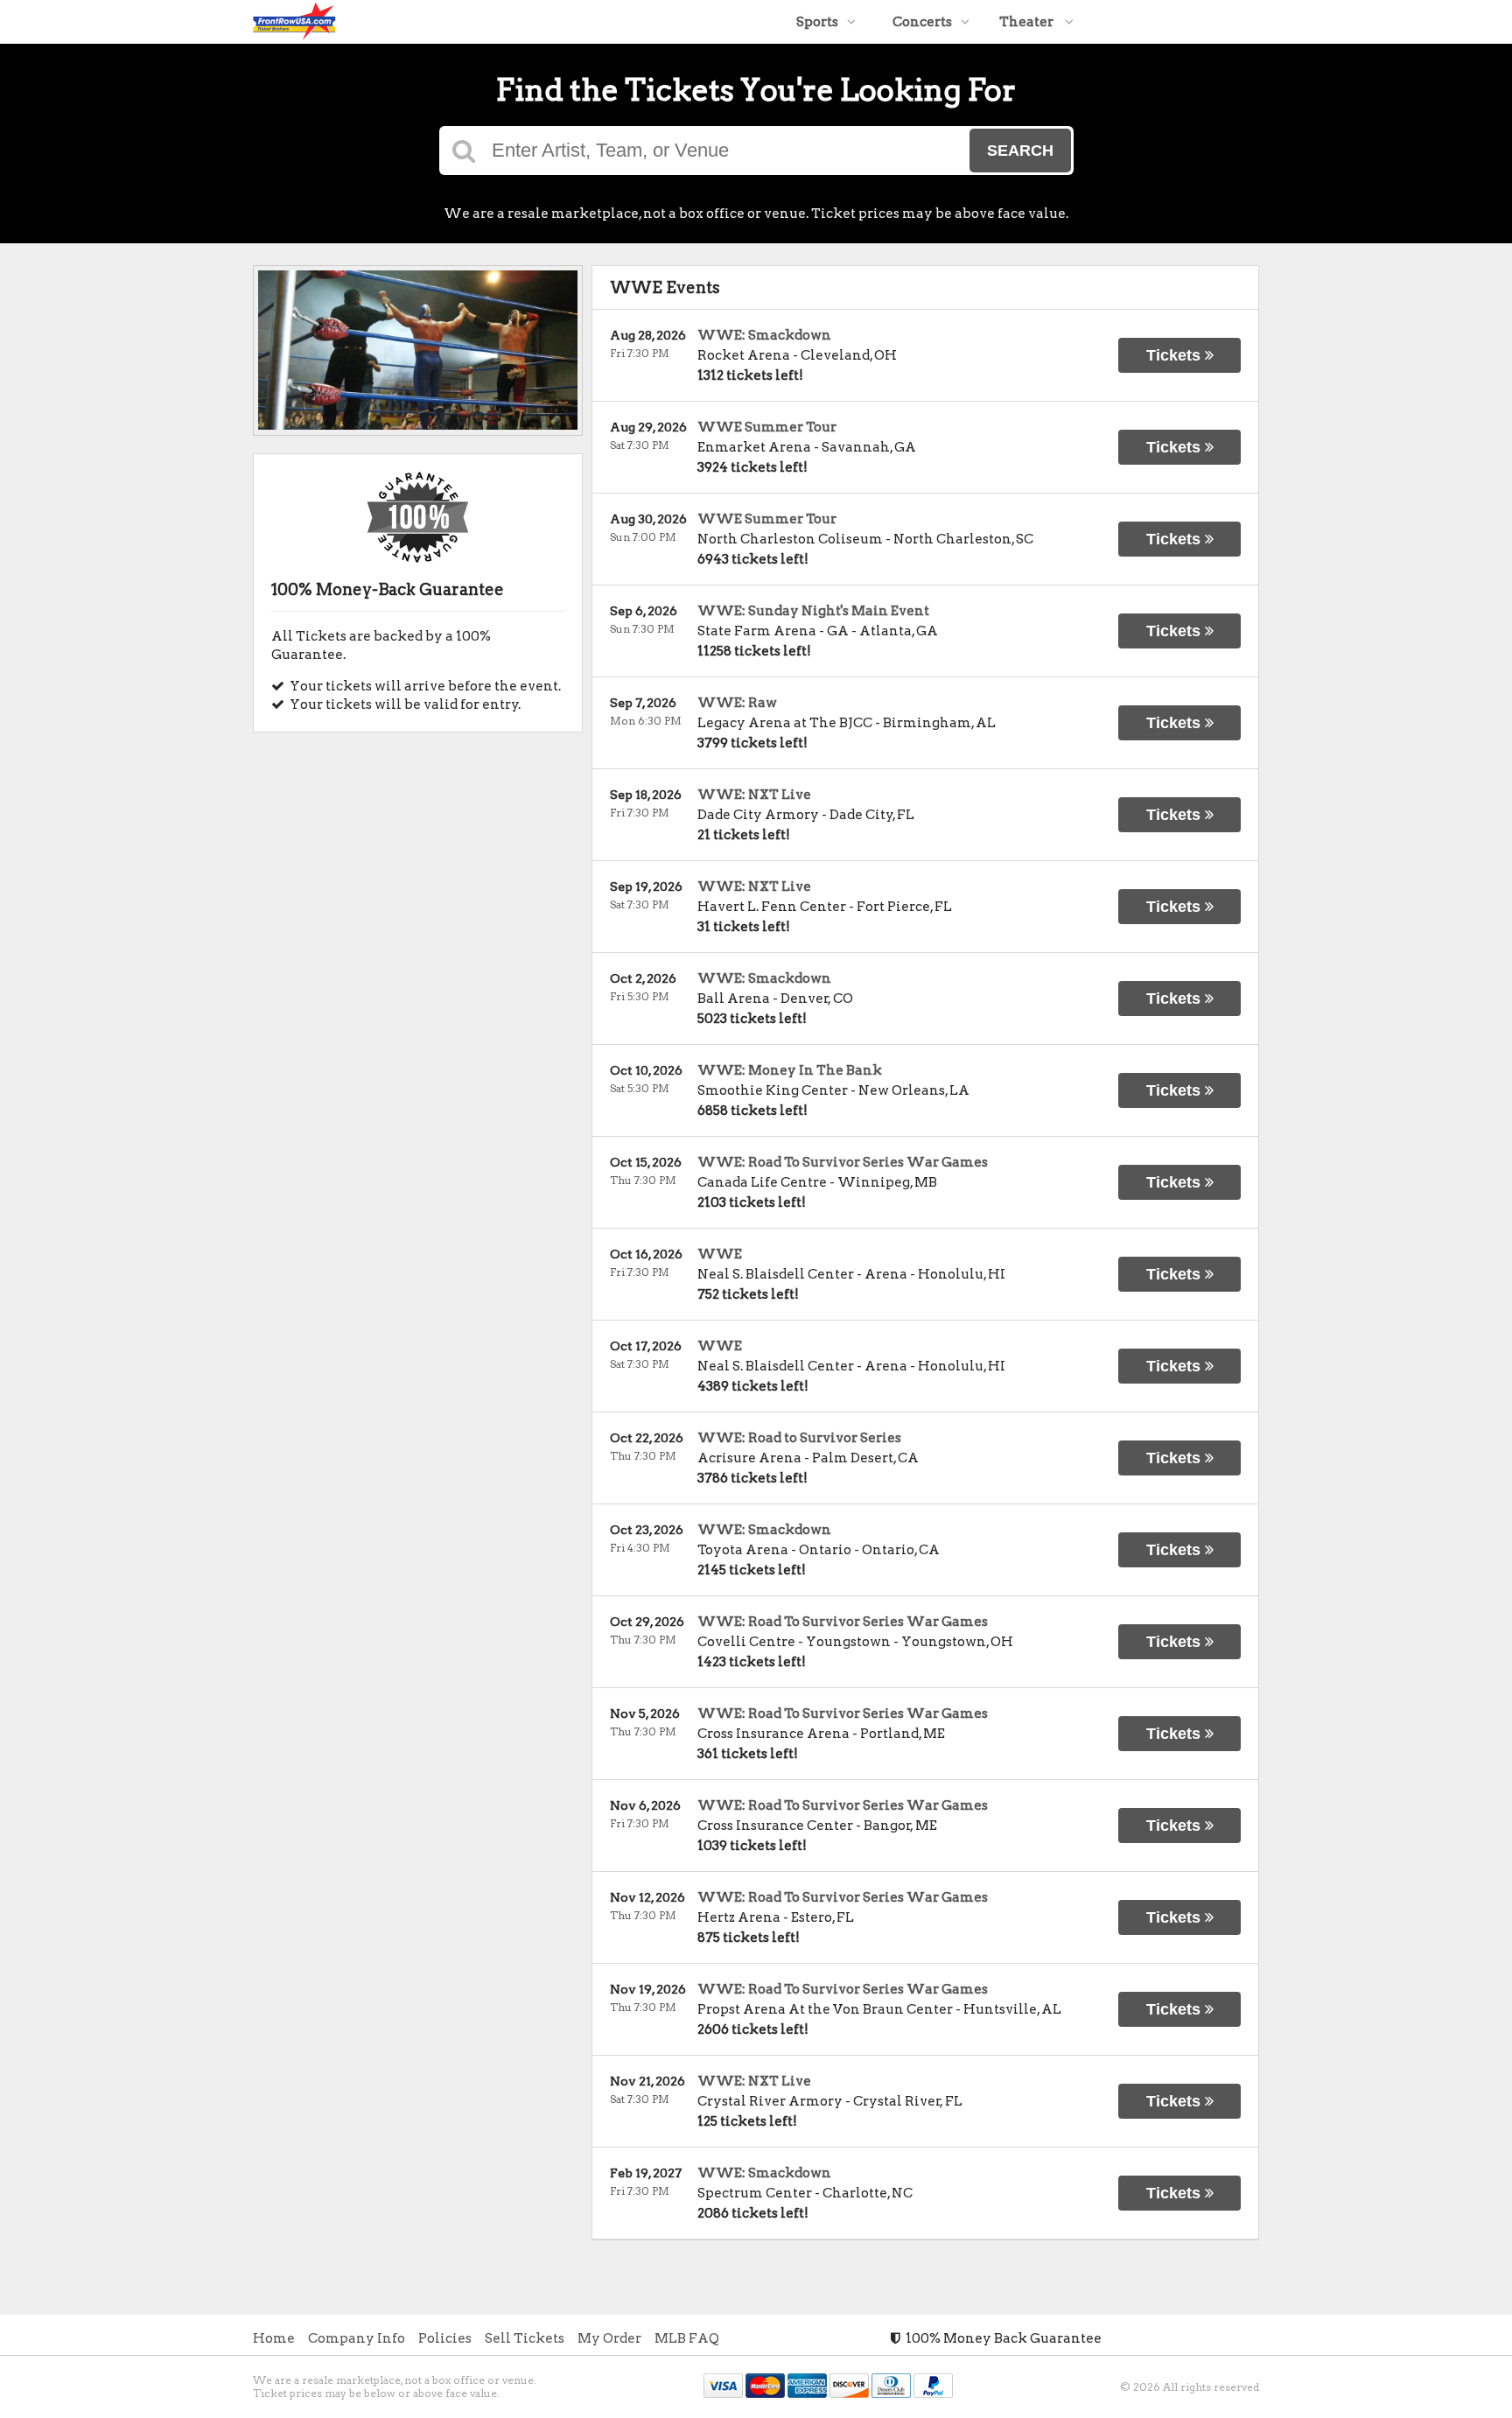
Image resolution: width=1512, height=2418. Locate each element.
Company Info (357, 2338)
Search (1020, 151)
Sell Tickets (525, 2338)
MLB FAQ (687, 2338)
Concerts (922, 22)
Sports (817, 22)
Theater (1028, 22)
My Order (609, 2338)
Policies (445, 2338)
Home (274, 2338)
